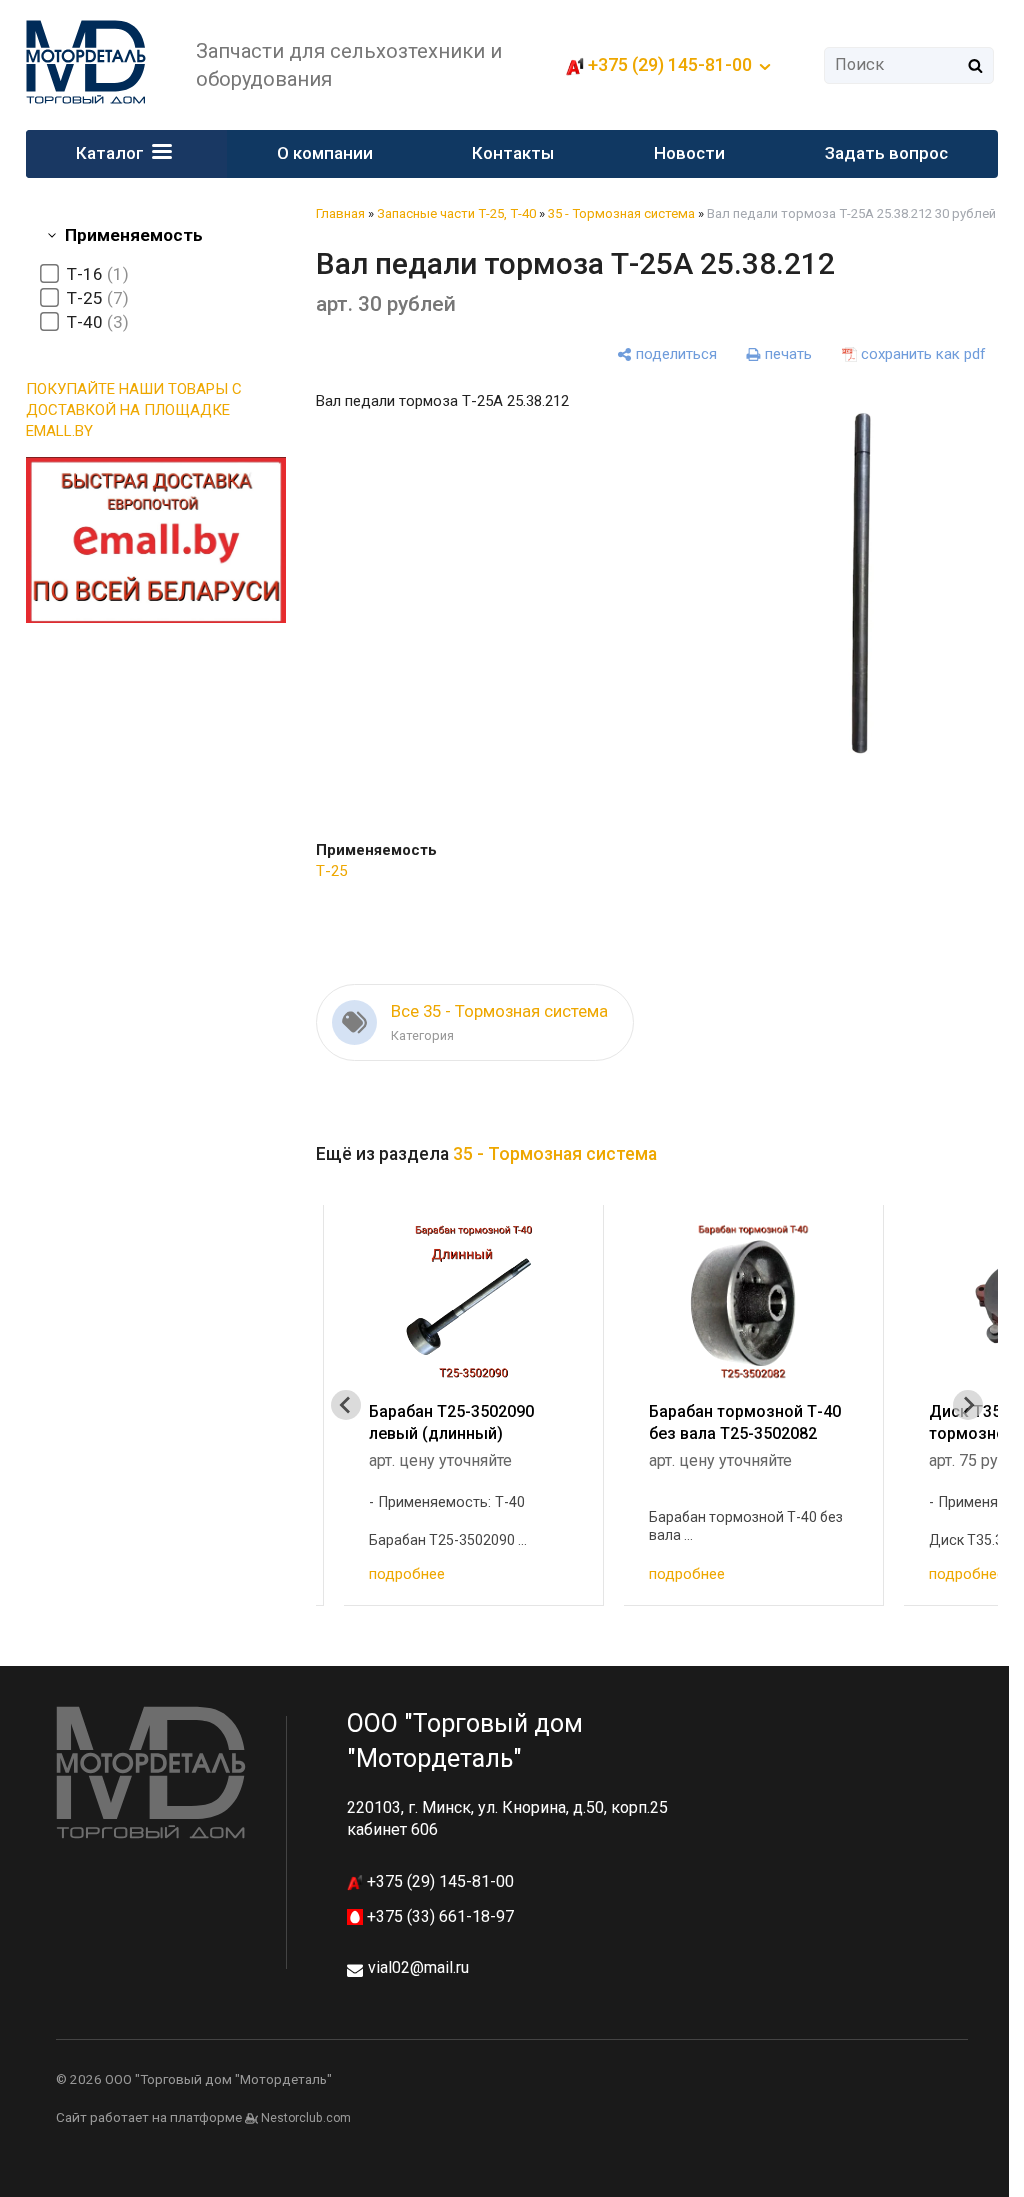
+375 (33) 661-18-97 (438, 1916)
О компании (325, 153)
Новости (689, 153)
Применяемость (134, 235)
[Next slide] (968, 1405)
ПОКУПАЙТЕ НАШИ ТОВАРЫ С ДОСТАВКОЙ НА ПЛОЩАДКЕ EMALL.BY (134, 410)
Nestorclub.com (306, 2118)
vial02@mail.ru (418, 1967)
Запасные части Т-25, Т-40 (456, 213)
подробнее (407, 1574)
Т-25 (331, 871)
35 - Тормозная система (621, 213)
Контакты (513, 153)
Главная (340, 213)
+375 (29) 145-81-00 (438, 1881)
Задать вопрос (886, 153)
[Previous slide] (346, 1405)
